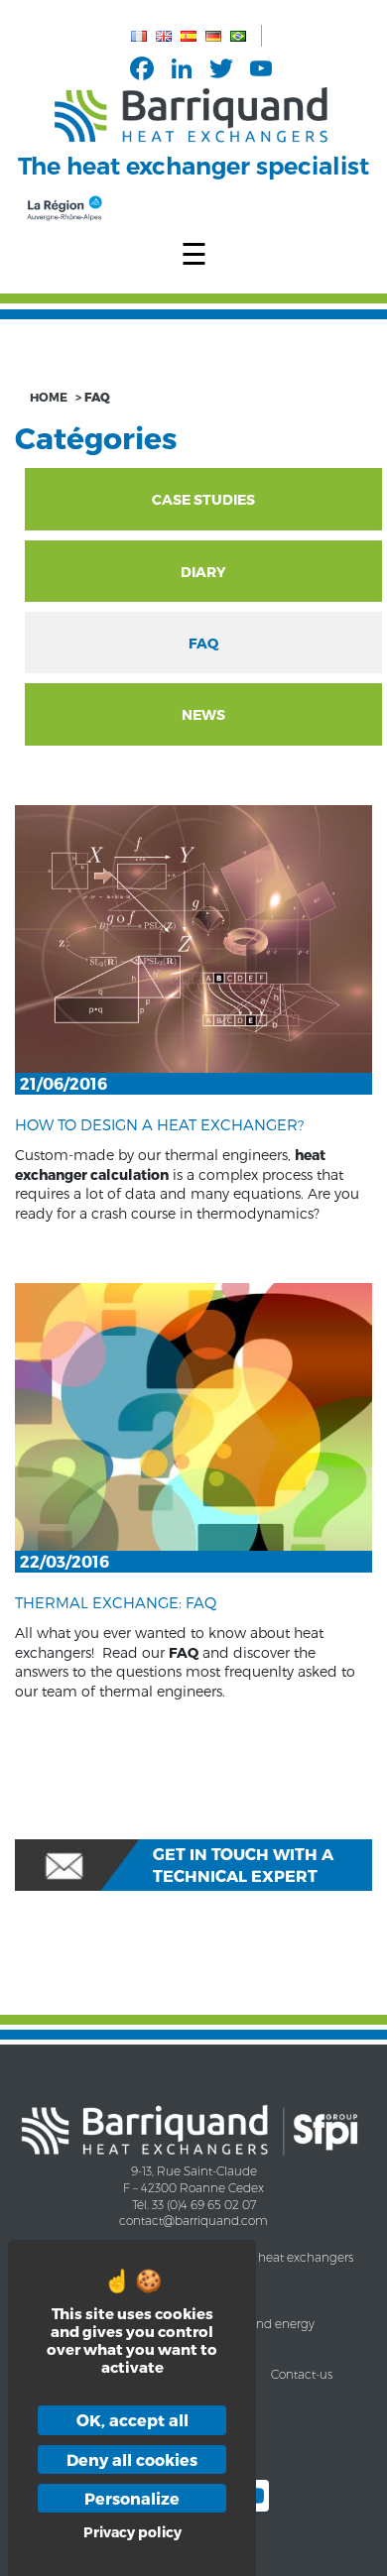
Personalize (132, 2498)
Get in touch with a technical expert (243, 1865)
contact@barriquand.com (193, 2221)
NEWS (203, 714)
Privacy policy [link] (132, 2532)
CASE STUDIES (203, 499)
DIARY (203, 572)
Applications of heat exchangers (262, 2257)
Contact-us (302, 2374)
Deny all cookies (132, 2459)
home (49, 397)
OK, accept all (132, 2420)
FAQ (203, 643)
